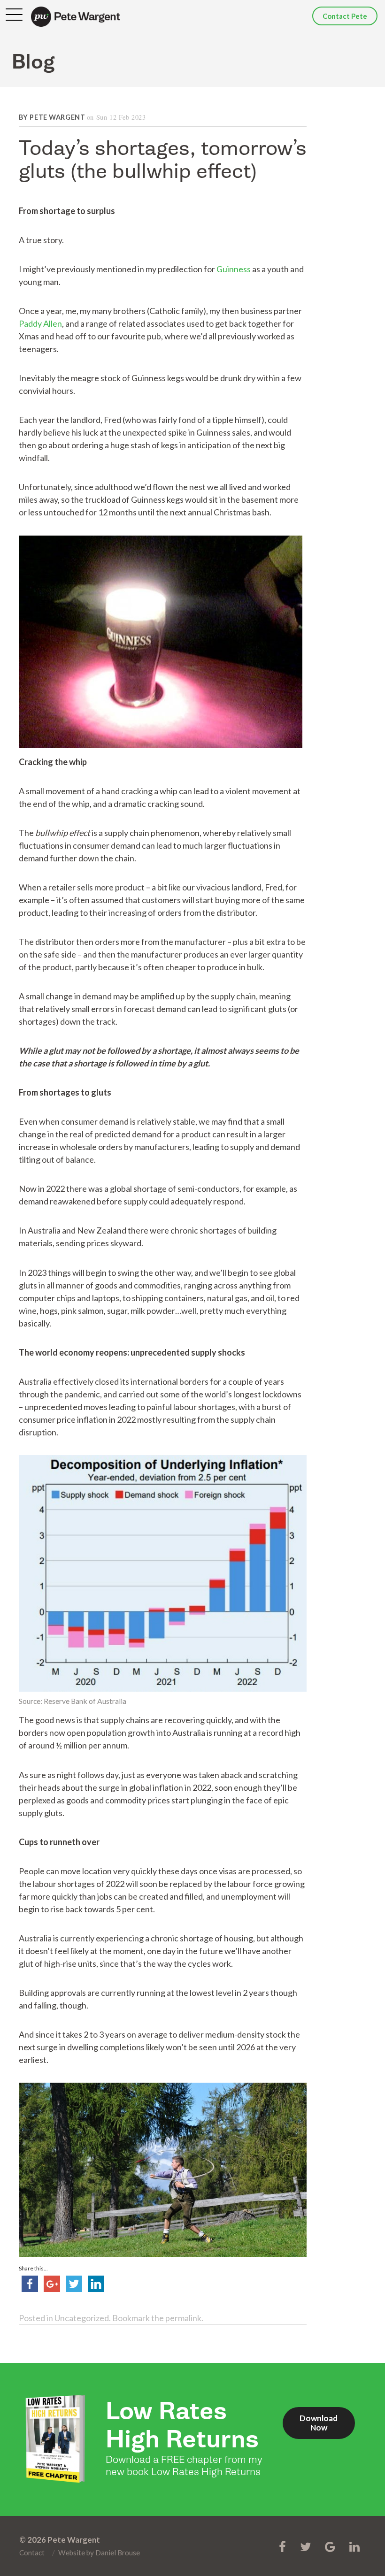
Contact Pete (345, 16)
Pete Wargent (57, 117)
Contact (32, 2553)
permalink (183, 2318)
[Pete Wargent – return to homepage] (76, 17)
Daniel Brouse (118, 2553)
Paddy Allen (40, 323)
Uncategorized (82, 2318)
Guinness (234, 269)
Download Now (319, 2423)
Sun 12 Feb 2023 (121, 117)
